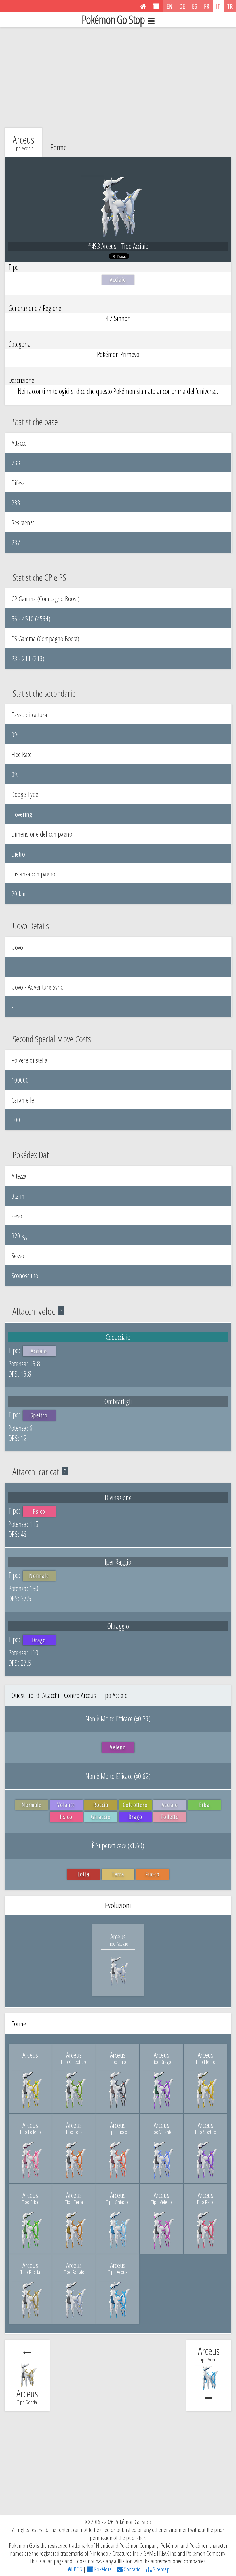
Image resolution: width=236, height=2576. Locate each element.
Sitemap (161, 2569)
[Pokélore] (156, 6)
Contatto (132, 2569)
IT (218, 6)
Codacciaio (118, 1337)
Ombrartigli (118, 1401)
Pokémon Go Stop (113, 20)
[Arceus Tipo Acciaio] (118, 1984)
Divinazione (118, 1497)
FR (207, 6)
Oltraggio (118, 1626)
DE (182, 6)
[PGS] (143, 6)
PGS (77, 2569)
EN (169, 6)
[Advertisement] (118, 76)
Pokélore (102, 2569)
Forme (59, 147)
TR (230, 6)
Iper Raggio (118, 1562)
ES (195, 6)
